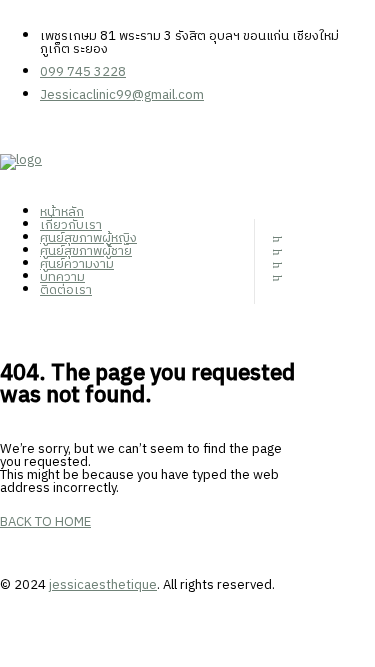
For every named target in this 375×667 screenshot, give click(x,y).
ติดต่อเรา (66, 290)
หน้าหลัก (62, 212)
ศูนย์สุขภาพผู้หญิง (88, 238)
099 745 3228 (83, 72)
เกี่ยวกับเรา (71, 225)
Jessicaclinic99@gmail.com (122, 95)
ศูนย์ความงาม (77, 264)
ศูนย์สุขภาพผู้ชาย (86, 251)
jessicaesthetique (103, 585)
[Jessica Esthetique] (135, 171)
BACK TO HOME (45, 522)
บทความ (62, 277)
